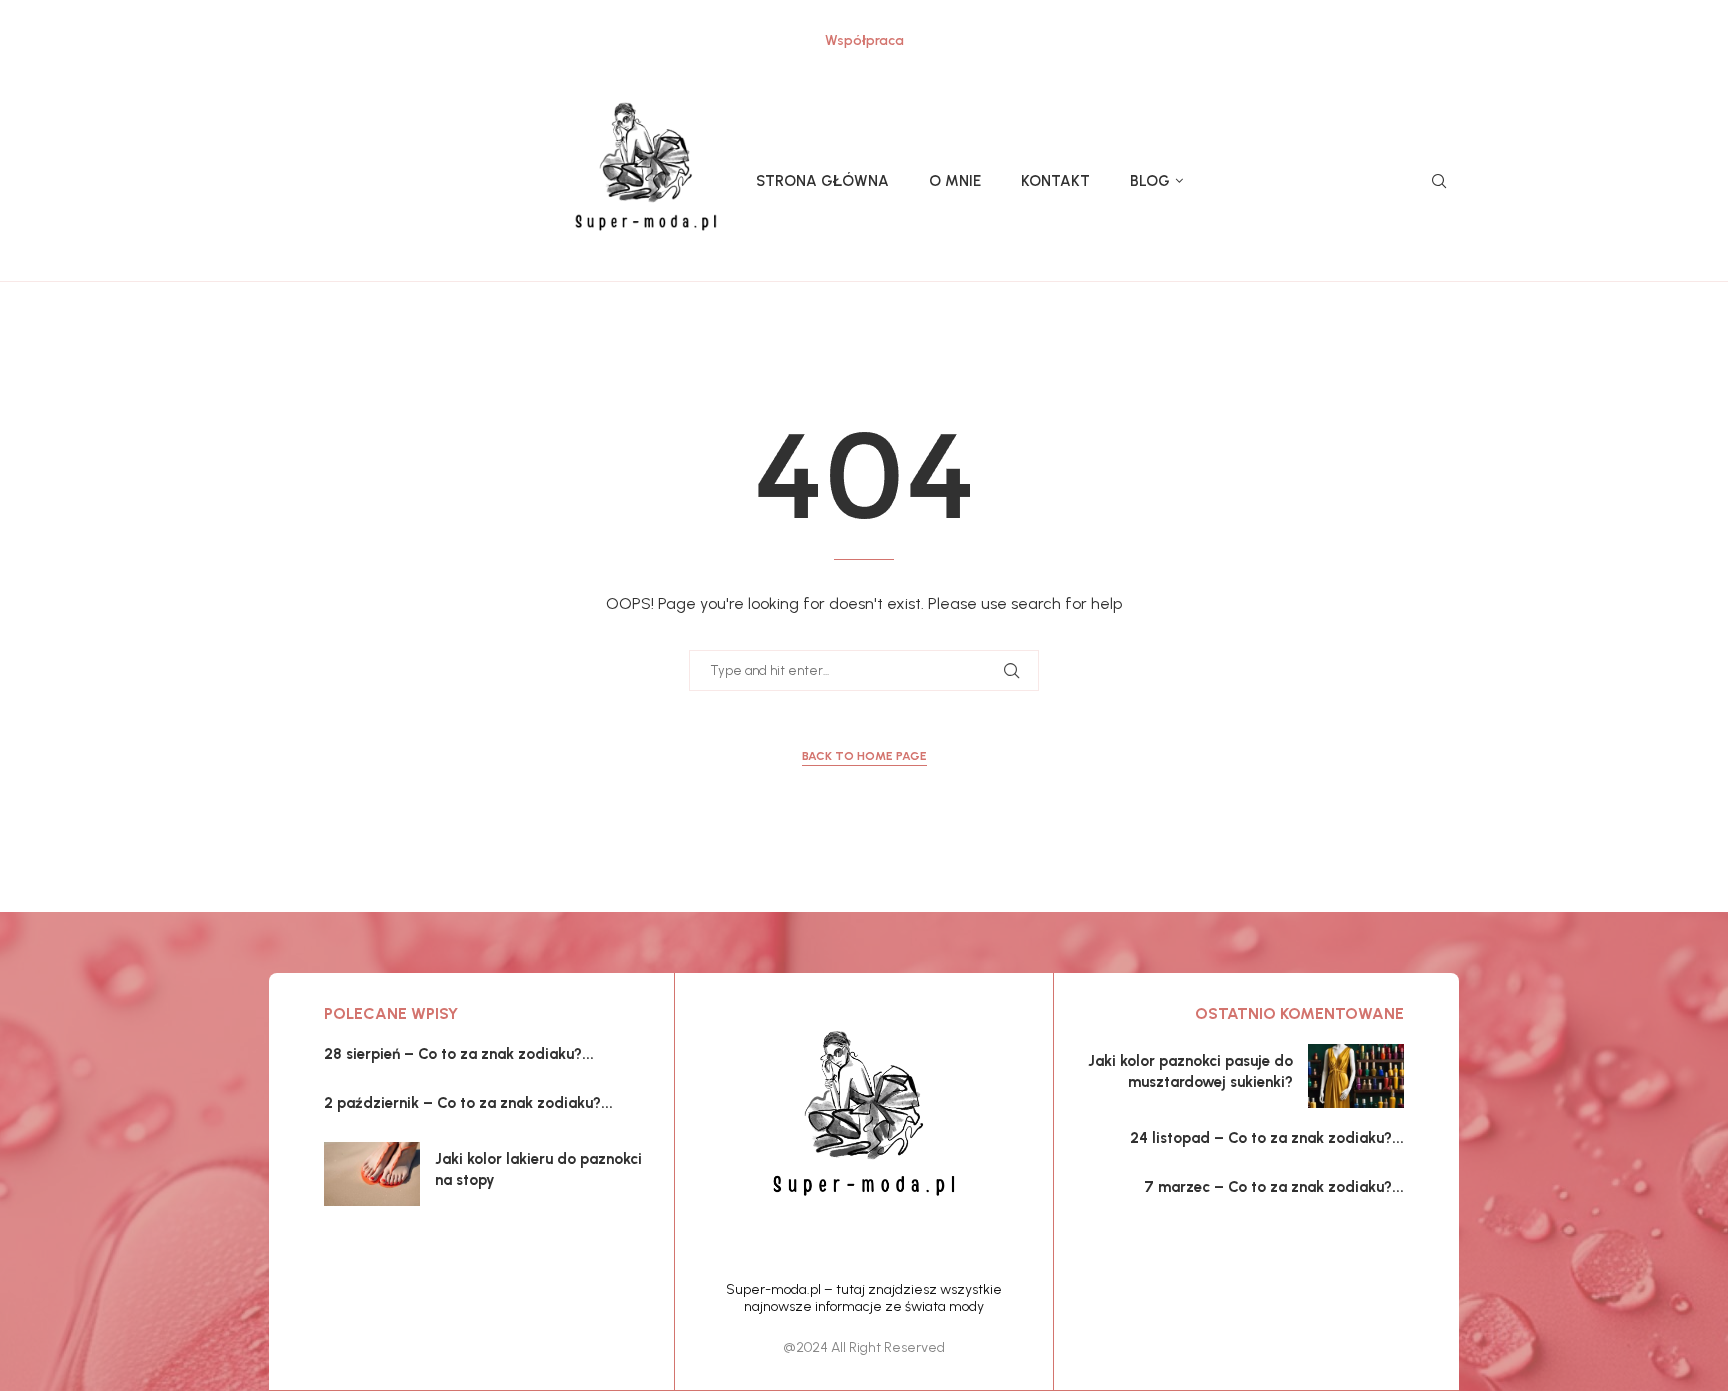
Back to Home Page (864, 756)
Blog (1150, 181)
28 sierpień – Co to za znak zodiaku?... (459, 1054)
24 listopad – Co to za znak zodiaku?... (1267, 1138)
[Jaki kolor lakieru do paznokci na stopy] (372, 1174)
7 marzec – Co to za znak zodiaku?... (1274, 1187)
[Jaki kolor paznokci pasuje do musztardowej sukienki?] (1356, 1076)
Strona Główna (822, 181)
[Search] (1439, 182)
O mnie (955, 181)
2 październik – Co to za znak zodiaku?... (468, 1103)
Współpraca (864, 40)
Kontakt (1055, 181)
